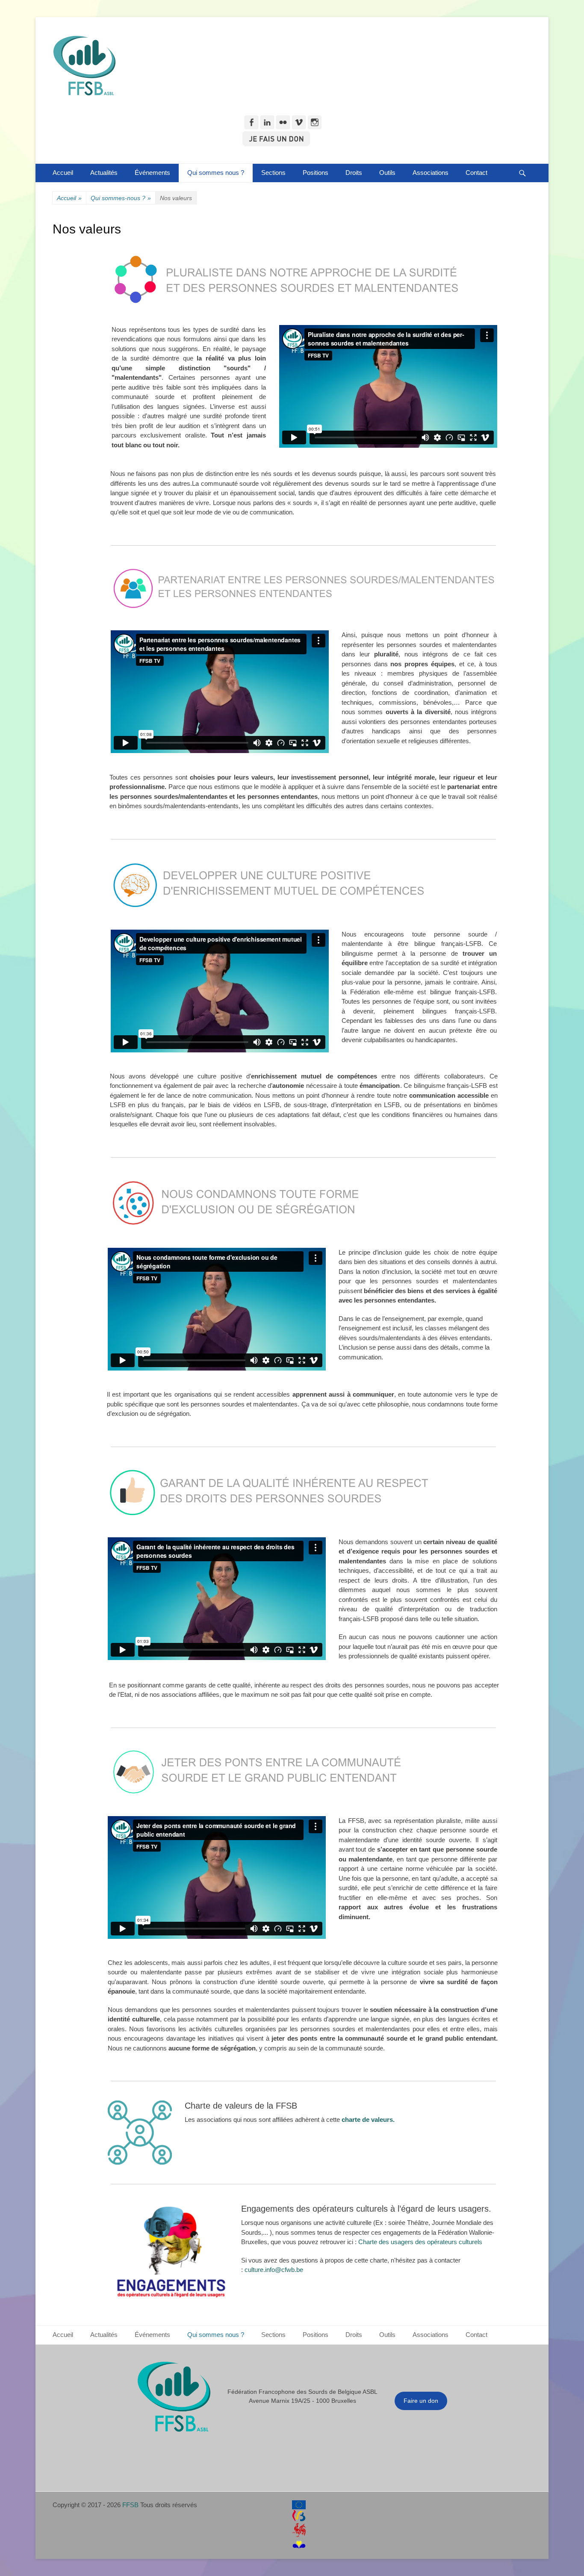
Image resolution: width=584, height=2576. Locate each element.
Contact (476, 173)
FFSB (130, 2505)
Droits (354, 173)
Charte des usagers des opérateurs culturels (421, 2242)
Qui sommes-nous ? (121, 198)
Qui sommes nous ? (216, 173)
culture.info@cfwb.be (274, 2270)
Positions (316, 173)
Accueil (63, 173)
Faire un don (421, 2401)
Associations (431, 173)
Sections (273, 173)
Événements (152, 173)
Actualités (104, 173)
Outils (387, 173)
